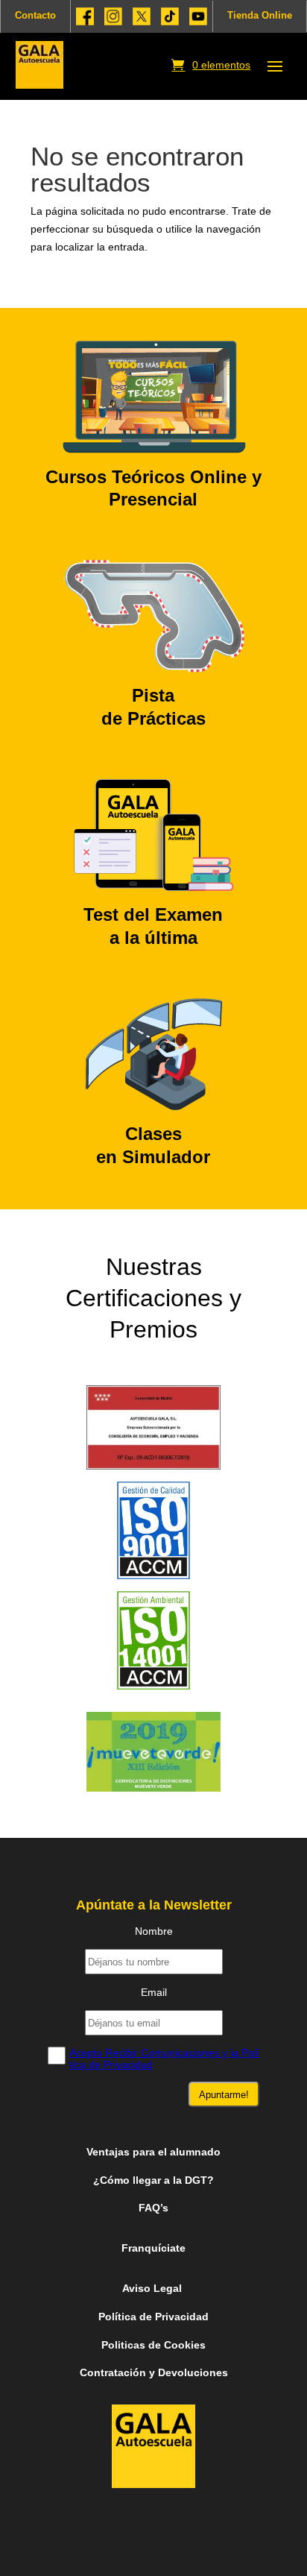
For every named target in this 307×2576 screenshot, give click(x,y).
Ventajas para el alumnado (153, 2152)
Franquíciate (153, 2248)
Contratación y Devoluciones (154, 2372)
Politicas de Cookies (153, 2345)
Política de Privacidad (153, 2317)
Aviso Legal (153, 2288)
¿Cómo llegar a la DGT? (153, 2180)
